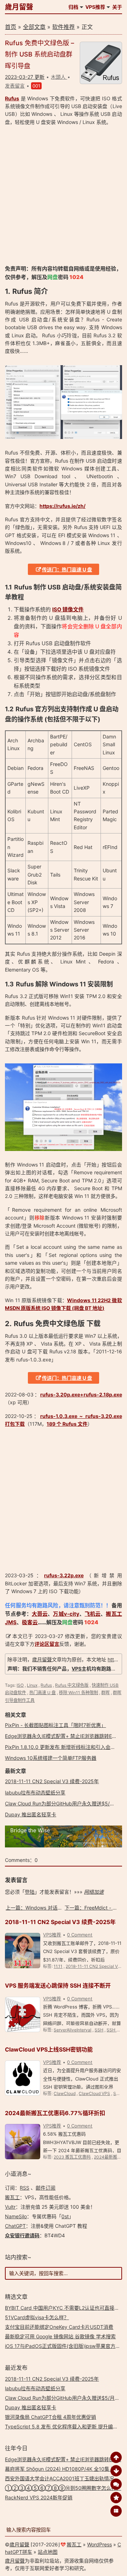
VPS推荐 (95, 7)
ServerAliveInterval (72, 2030)
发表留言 (15, 86)
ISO (20, 1685)
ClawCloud (65, 2093)
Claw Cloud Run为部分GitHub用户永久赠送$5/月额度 (65, 1803)
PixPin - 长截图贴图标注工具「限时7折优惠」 (55, 1725)
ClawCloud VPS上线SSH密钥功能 (49, 2049)
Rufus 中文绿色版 (72, 1685)
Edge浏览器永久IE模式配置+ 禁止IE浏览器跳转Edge (63, 1736)
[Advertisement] (64, 195)
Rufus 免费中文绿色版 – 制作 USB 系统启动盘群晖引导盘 (40, 54)
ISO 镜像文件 (68, 609)
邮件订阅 (46, 2188)
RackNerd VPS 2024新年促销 (39, 2497)
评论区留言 (47, 1644)
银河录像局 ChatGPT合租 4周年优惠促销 (50, 2417)
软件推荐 (64, 27)
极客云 (30, 1622)
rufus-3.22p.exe (64, 1575)
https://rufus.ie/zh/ (62, 506)
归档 (73, 7)
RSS (25, 2188)
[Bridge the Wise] (63, 1845)
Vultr (10, 2207)
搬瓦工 (12, 2197)
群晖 (105, 1693)
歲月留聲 (19, 7)
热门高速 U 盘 (43, 1693)
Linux (32, 1685)
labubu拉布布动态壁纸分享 (35, 1792)
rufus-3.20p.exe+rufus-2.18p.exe (81, 1394)
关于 (117, 7)
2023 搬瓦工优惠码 (72, 2157)
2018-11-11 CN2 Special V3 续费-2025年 (52, 1781)
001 (36, 86)
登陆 (30, 1892)
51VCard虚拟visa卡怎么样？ (37, 2317)
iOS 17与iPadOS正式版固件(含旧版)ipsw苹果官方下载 (65, 2346)
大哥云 (40, 1614)
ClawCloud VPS (94, 2093)
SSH (99, 2030)
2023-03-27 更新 (25, 77)
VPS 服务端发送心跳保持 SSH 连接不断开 (58, 1986)
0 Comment (80, 1935)
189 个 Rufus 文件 (67, 1424)
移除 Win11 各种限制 (78, 1693)
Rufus (12, 98)
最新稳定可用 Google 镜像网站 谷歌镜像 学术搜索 (60, 2336)
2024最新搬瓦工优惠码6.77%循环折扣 (55, 2113)
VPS (77, 1669)
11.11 (58, 1966)
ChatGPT (15, 2226)
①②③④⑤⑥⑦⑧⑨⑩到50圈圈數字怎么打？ (63, 2488)
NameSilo (16, 2216)
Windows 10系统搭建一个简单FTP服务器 (51, 1758)
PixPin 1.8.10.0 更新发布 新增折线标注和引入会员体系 (65, 1747)
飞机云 (93, 1614)
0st (65, 2216)
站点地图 (48, 2552)
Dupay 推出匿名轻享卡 (31, 1814)
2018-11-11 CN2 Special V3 (93, 1966)
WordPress (99, 2544)
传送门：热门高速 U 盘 (67, 569)
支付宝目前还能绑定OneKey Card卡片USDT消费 (59, 2327)
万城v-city (66, 1614)
